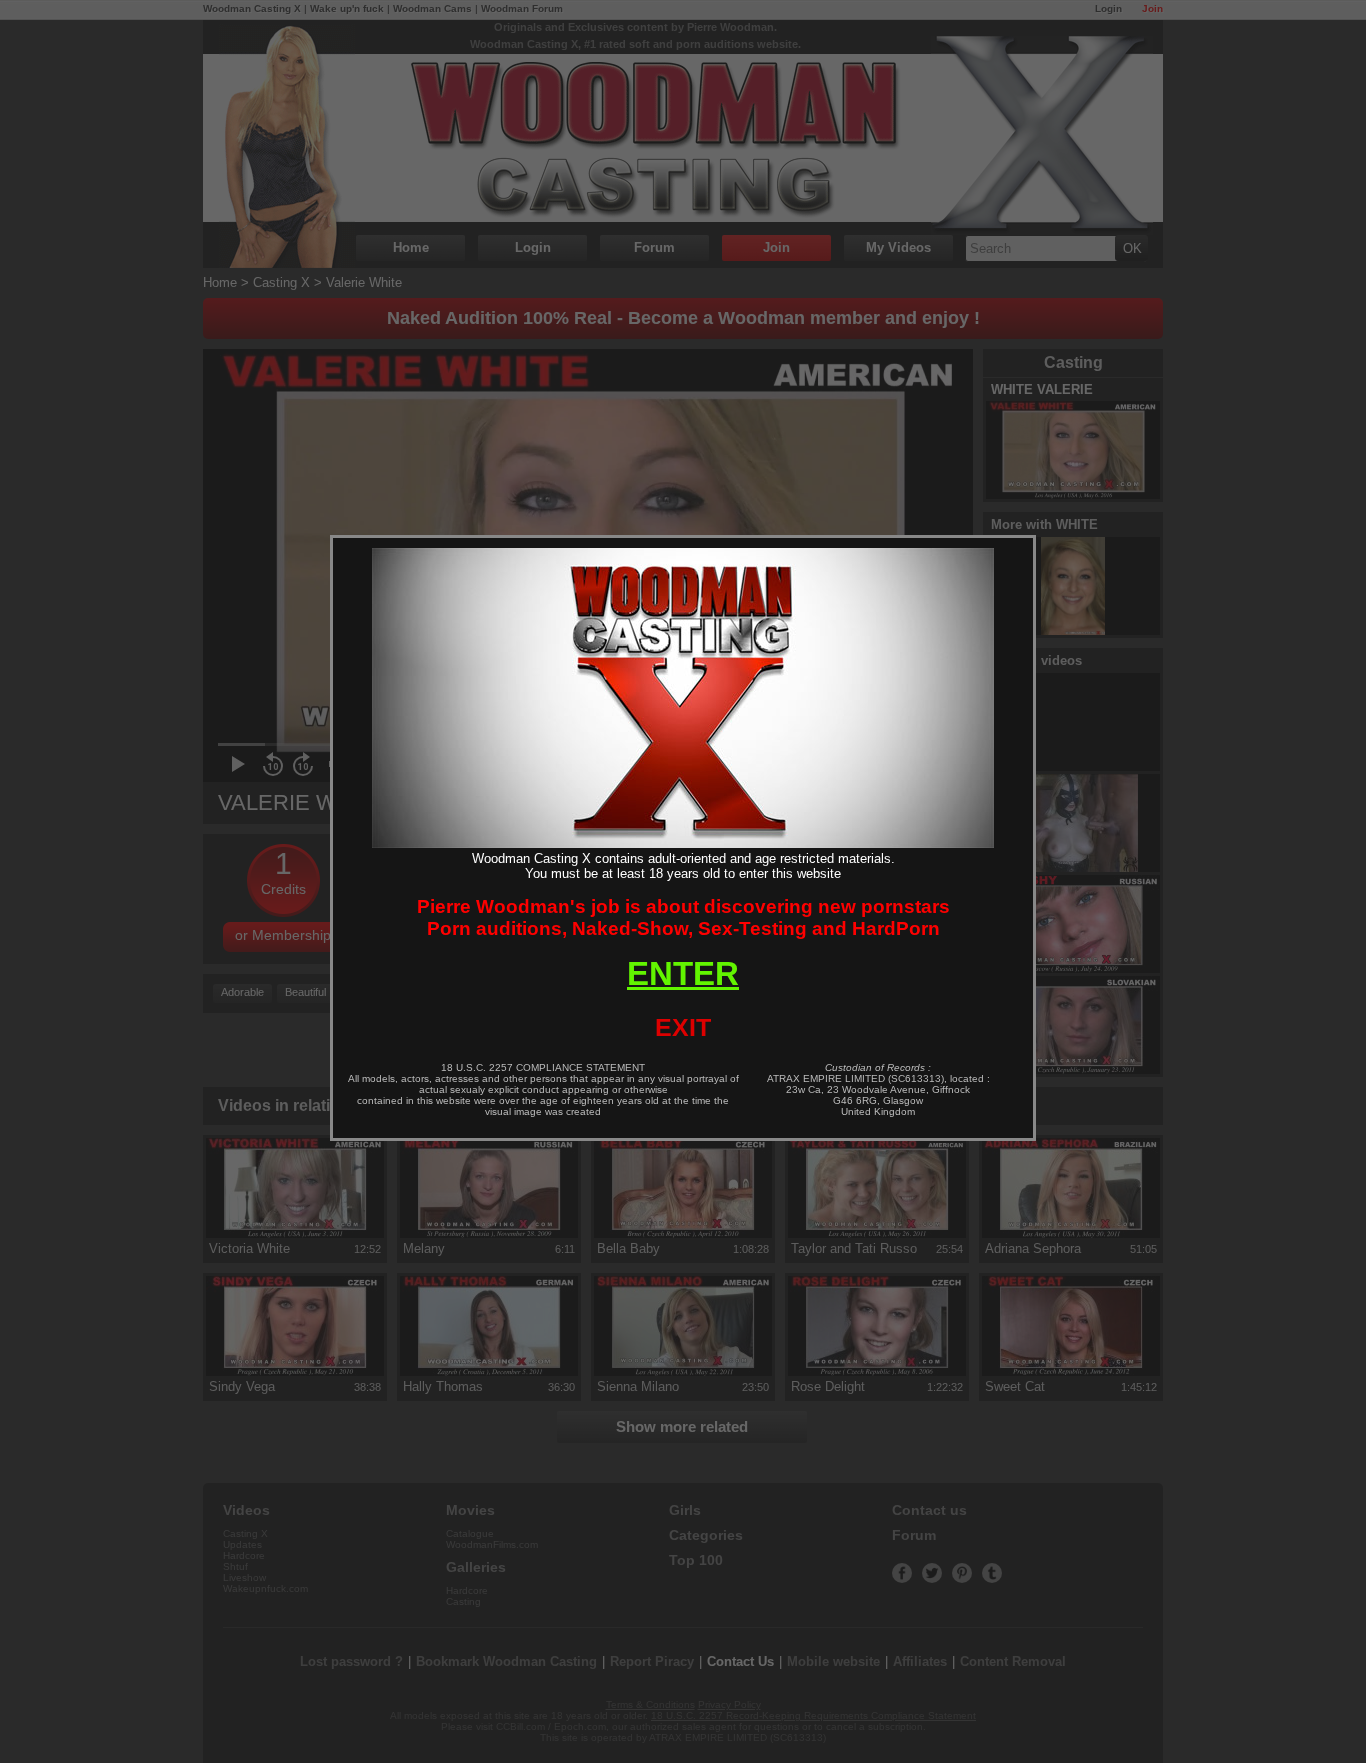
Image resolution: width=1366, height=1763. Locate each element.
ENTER (683, 973)
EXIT (683, 1027)
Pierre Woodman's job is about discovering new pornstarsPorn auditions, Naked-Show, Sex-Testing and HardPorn (683, 917)
